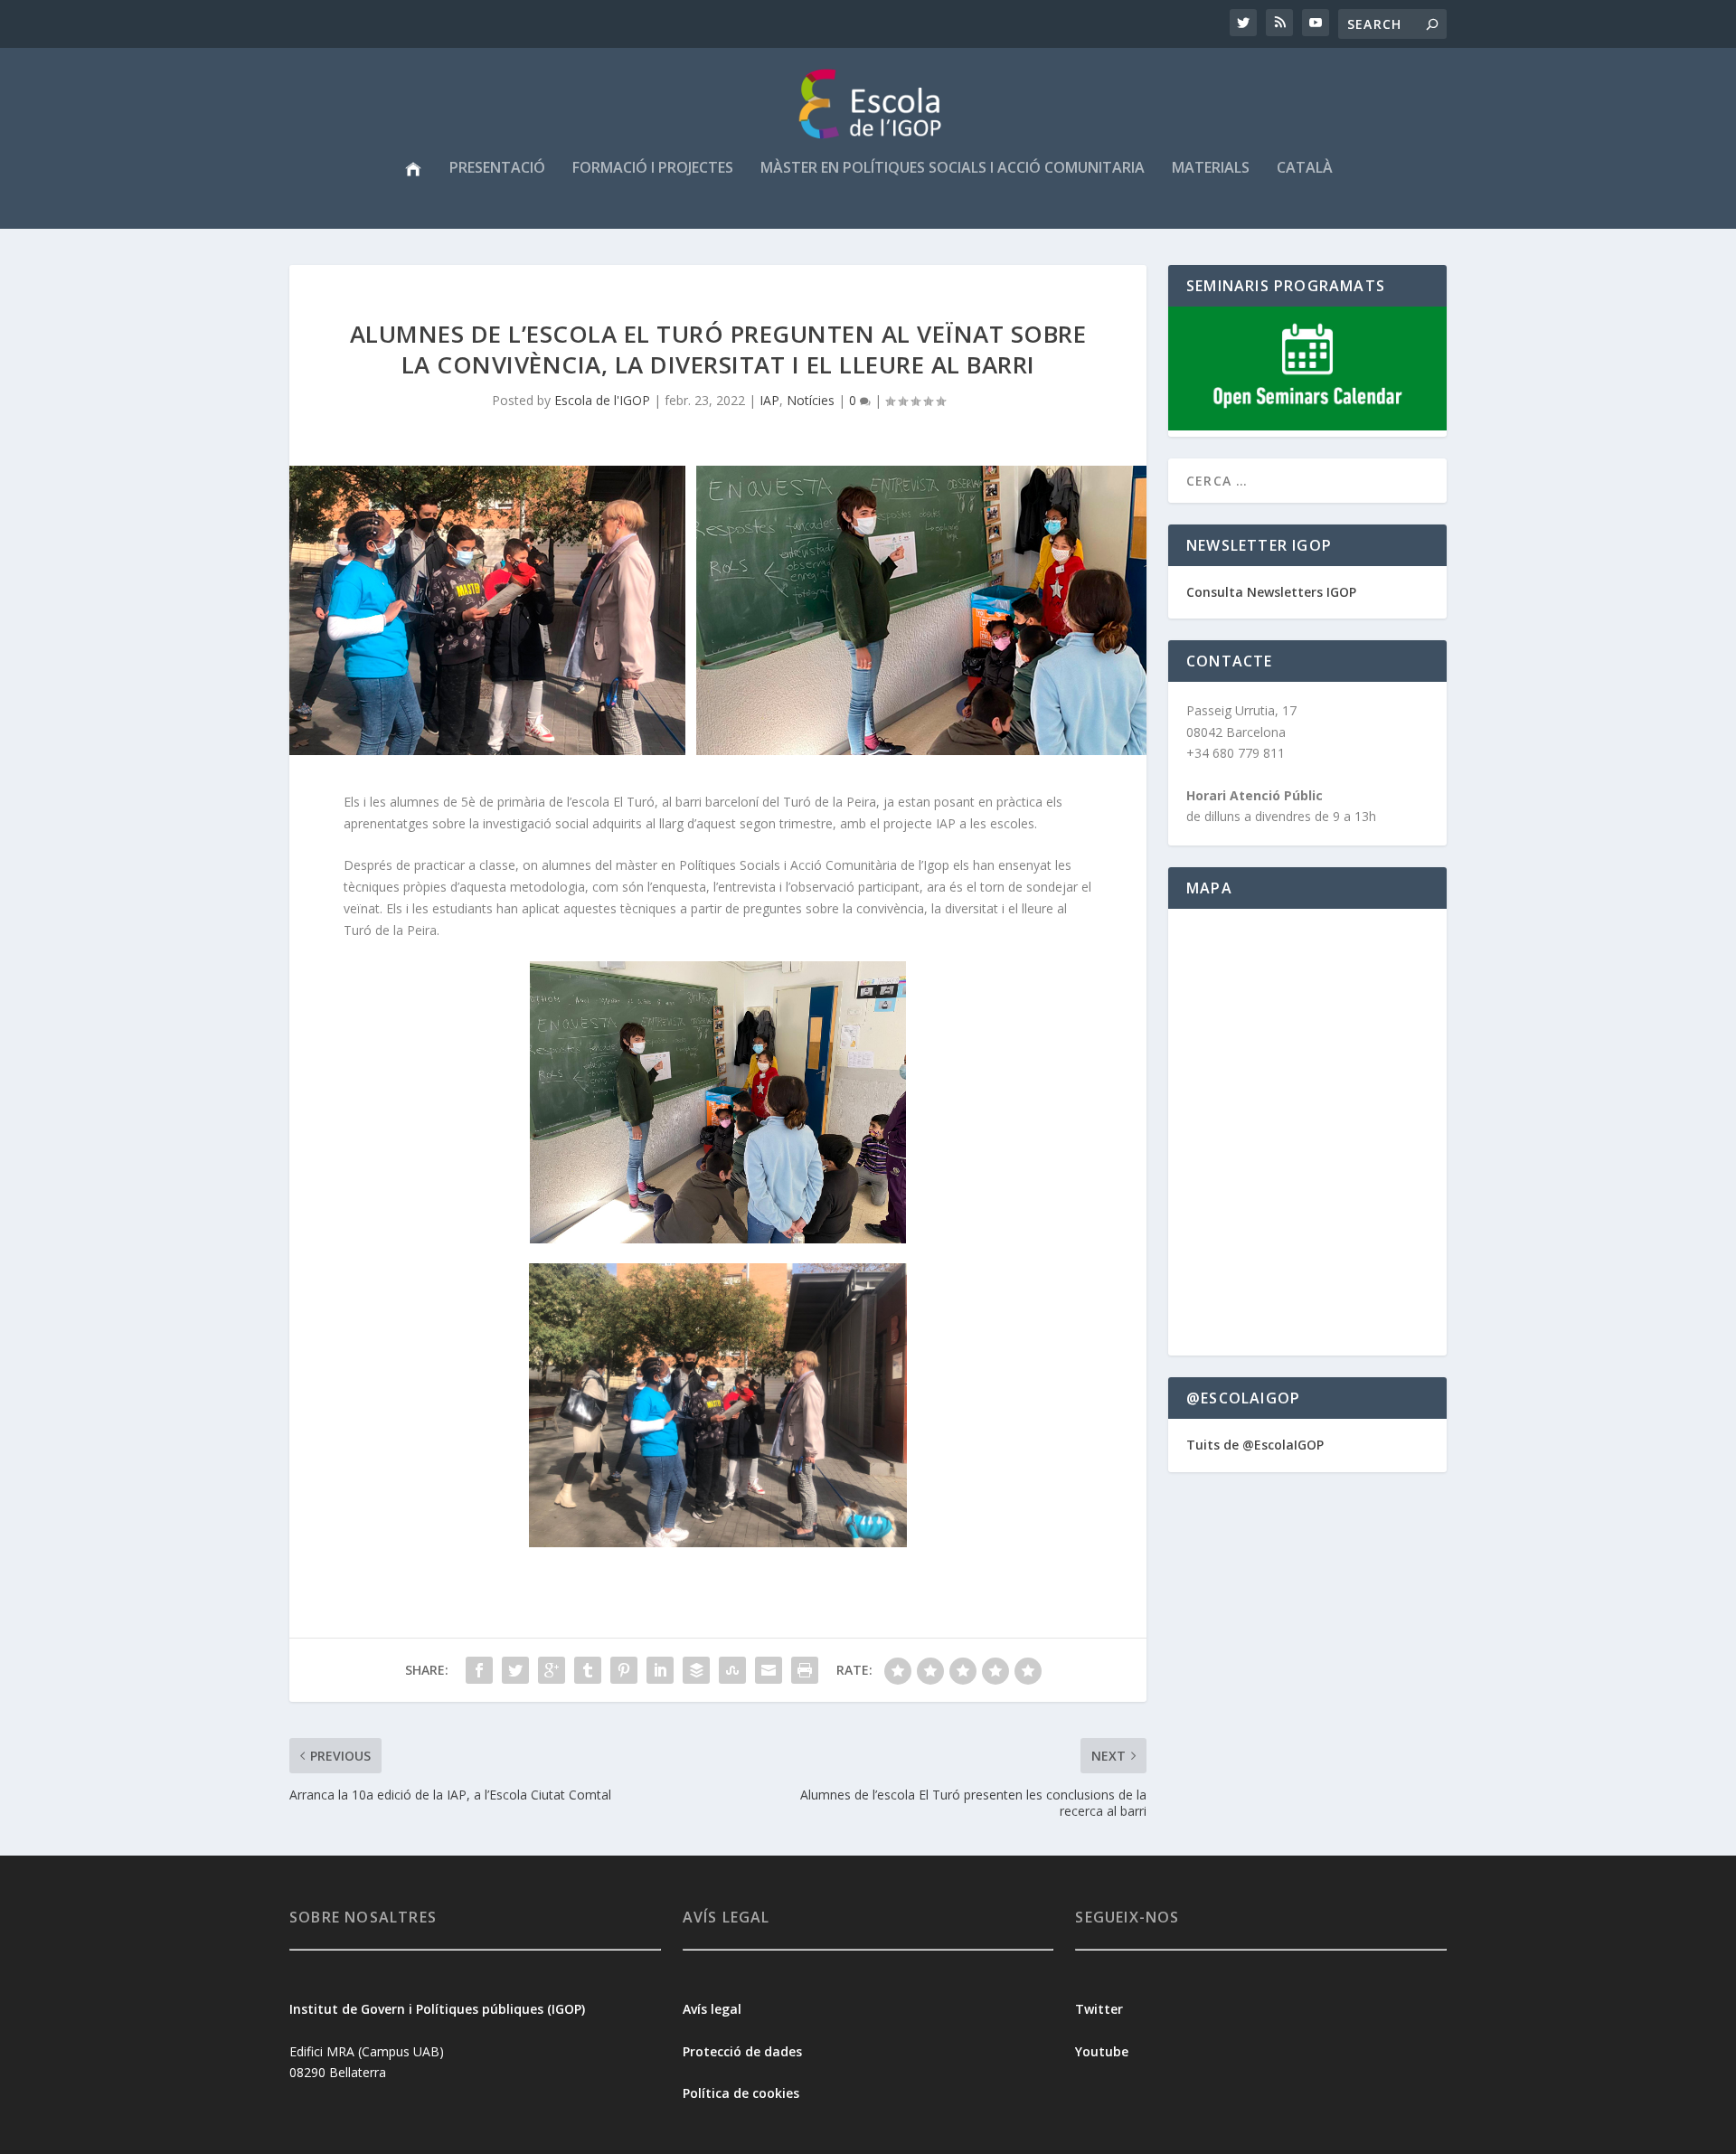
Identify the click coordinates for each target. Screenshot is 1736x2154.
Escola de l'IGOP (602, 400)
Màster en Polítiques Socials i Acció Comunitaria (953, 169)
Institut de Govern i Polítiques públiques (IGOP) (437, 2009)
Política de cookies (741, 2093)
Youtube (1104, 2051)
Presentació (497, 169)
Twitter (1099, 2009)
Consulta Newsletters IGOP (1271, 592)
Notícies (811, 400)
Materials (1211, 169)
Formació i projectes (653, 169)
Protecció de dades (742, 2051)
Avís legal (712, 2009)
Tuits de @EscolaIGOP (1255, 1445)
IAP (769, 400)
